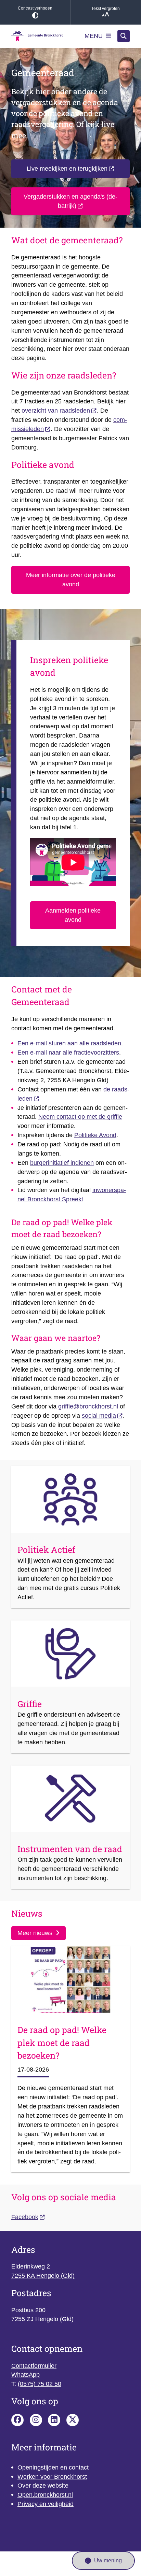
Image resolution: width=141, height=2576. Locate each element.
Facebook (25, 2217)
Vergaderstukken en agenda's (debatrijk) (70, 201)
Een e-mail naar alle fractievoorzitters (68, 1053)
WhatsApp (25, 2375)
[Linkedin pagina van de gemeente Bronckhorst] (54, 2420)
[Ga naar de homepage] (37, 36)
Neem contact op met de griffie (80, 1117)
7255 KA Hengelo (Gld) (43, 2276)
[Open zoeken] (124, 36)
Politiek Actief (46, 1550)
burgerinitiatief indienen (62, 1163)
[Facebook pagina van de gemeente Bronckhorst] (17, 2420)
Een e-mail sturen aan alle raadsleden (69, 1043)
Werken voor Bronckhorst (52, 2477)
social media (99, 1416)
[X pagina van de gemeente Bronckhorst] (73, 2420)
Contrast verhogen (35, 8)
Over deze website (43, 2486)
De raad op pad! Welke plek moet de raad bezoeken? (62, 2043)
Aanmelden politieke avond (73, 915)
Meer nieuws (35, 1933)
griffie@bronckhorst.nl (88, 1406)
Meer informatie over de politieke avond (71, 580)
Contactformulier (34, 2366)
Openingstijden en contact (53, 2467)
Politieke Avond (95, 1135)
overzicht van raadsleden (56, 411)
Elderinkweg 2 (31, 2266)
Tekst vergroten (106, 9)
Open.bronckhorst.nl (45, 2495)
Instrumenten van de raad (70, 1849)
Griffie (30, 1704)
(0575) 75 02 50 (40, 2384)
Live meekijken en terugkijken (67, 169)
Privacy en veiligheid (46, 2504)
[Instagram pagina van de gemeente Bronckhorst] (36, 2420)
